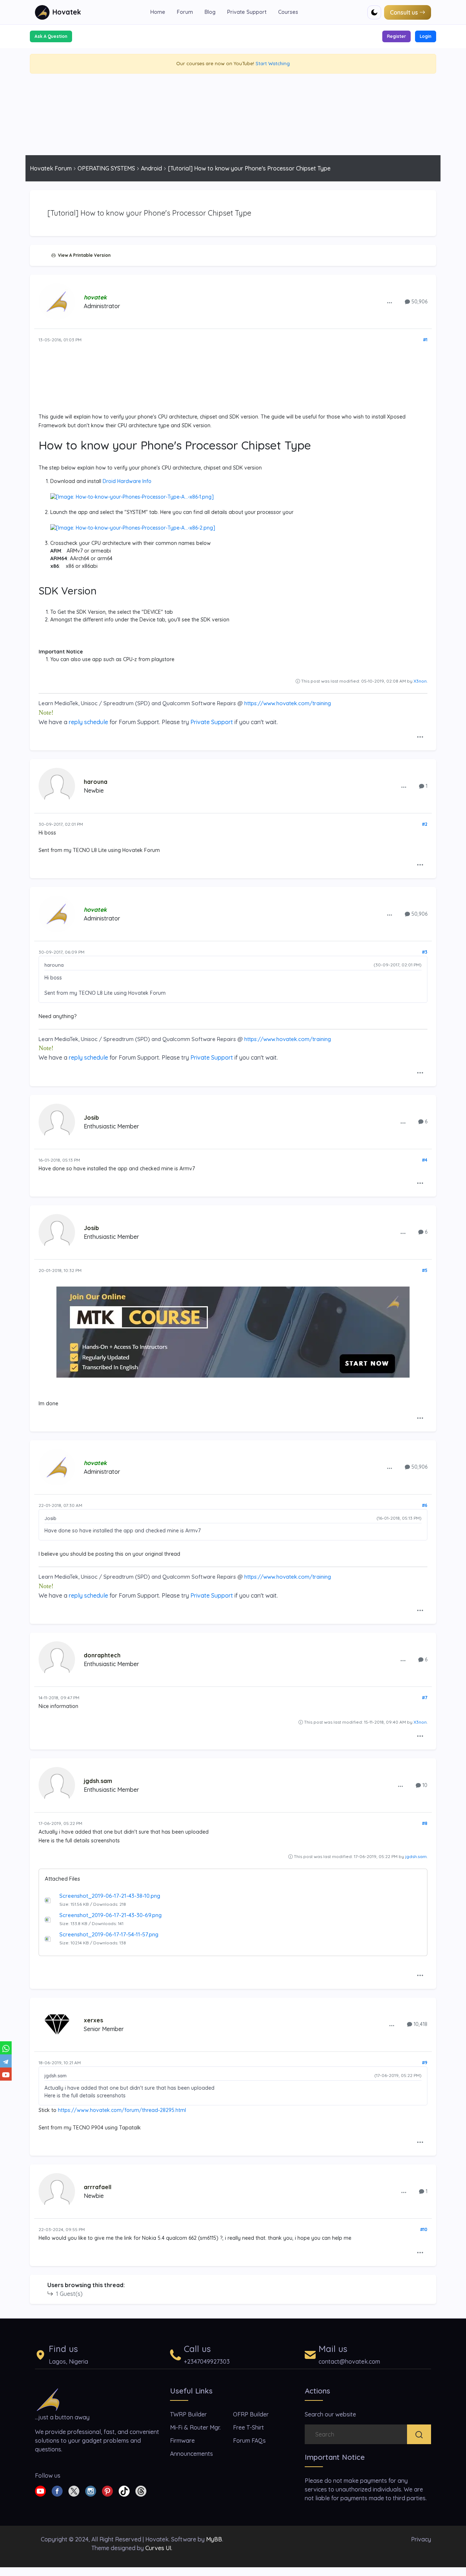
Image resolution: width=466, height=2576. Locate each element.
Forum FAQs (249, 2440)
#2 (425, 824)
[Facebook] (57, 2490)
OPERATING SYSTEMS (106, 168)
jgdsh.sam (98, 1781)
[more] (390, 302)
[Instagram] (91, 2490)
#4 (425, 1160)
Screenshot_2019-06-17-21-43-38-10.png (110, 1896)
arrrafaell (98, 2187)
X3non (420, 681)
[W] (6, 2048)
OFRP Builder (251, 2414)
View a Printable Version (83, 255)
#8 (425, 1823)
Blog (210, 12)
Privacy (421, 2539)
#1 (425, 340)
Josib (91, 1118)
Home (158, 12)
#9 (425, 2063)
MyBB (214, 2539)
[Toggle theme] (374, 12)
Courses (288, 12)
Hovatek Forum (51, 168)
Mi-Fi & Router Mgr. (195, 2427)
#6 (425, 1505)
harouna (96, 782)
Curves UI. (159, 2548)
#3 (425, 952)
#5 (425, 1270)
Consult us (404, 12)
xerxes (93, 2020)
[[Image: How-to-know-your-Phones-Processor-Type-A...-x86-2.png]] (133, 527)
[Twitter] (74, 2490)
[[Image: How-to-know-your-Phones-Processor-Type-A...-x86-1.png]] (132, 496)
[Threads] (141, 2490)
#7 (425, 1698)
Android (151, 168)
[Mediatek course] (233, 1332)
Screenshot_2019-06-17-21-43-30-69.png (110, 1915)
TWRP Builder (188, 2414)
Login (426, 36)
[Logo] (48, 2399)
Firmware (182, 2440)
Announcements (191, 2454)
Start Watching (273, 63)
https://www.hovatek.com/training (288, 703)
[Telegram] (6, 2061)
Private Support (247, 12)
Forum (185, 12)
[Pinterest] (107, 2490)
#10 (424, 2229)
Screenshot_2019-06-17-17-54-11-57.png (109, 1934)
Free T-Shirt (248, 2427)
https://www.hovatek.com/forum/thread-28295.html (122, 2110)
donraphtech (102, 1655)
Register (396, 36)
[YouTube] (6, 2074)
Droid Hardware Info (127, 481)
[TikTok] (124, 2490)
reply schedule (88, 722)
